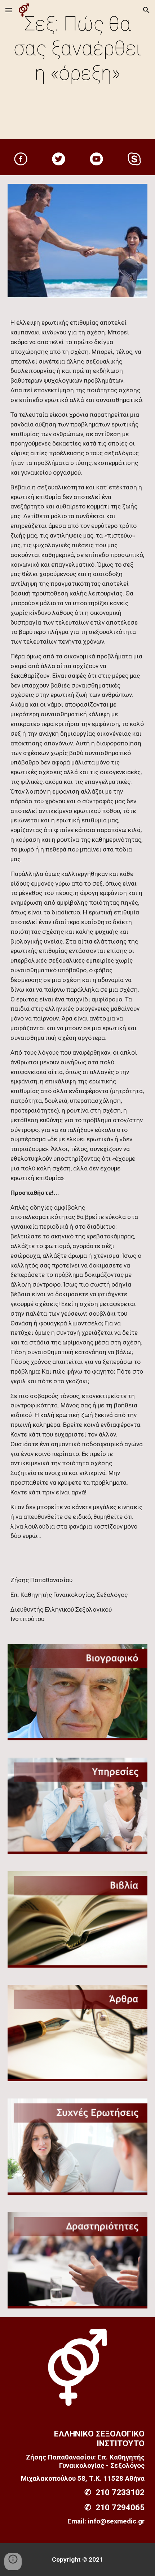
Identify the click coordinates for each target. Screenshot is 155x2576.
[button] (9, 10)
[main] (78, 71)
